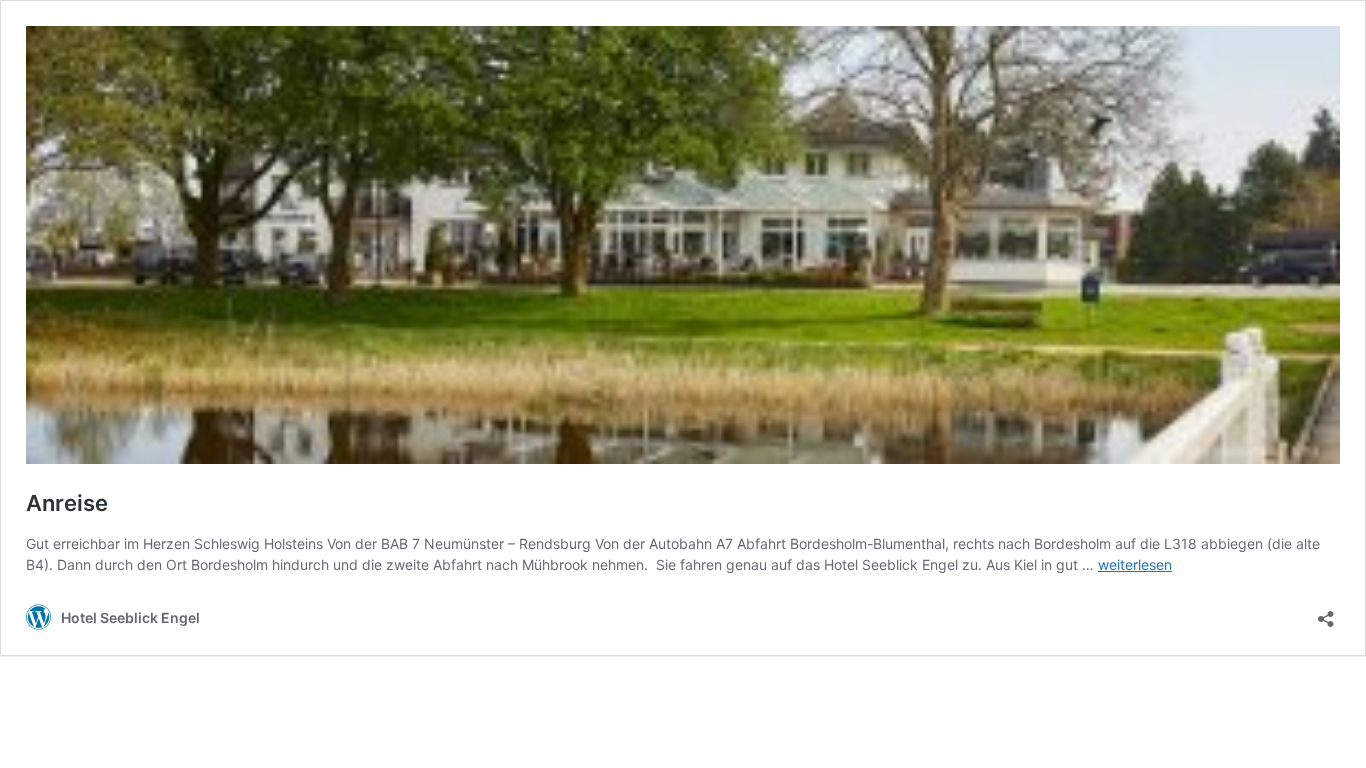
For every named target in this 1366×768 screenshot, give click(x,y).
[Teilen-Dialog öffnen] (1326, 612)
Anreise (67, 503)
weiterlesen (1135, 564)
